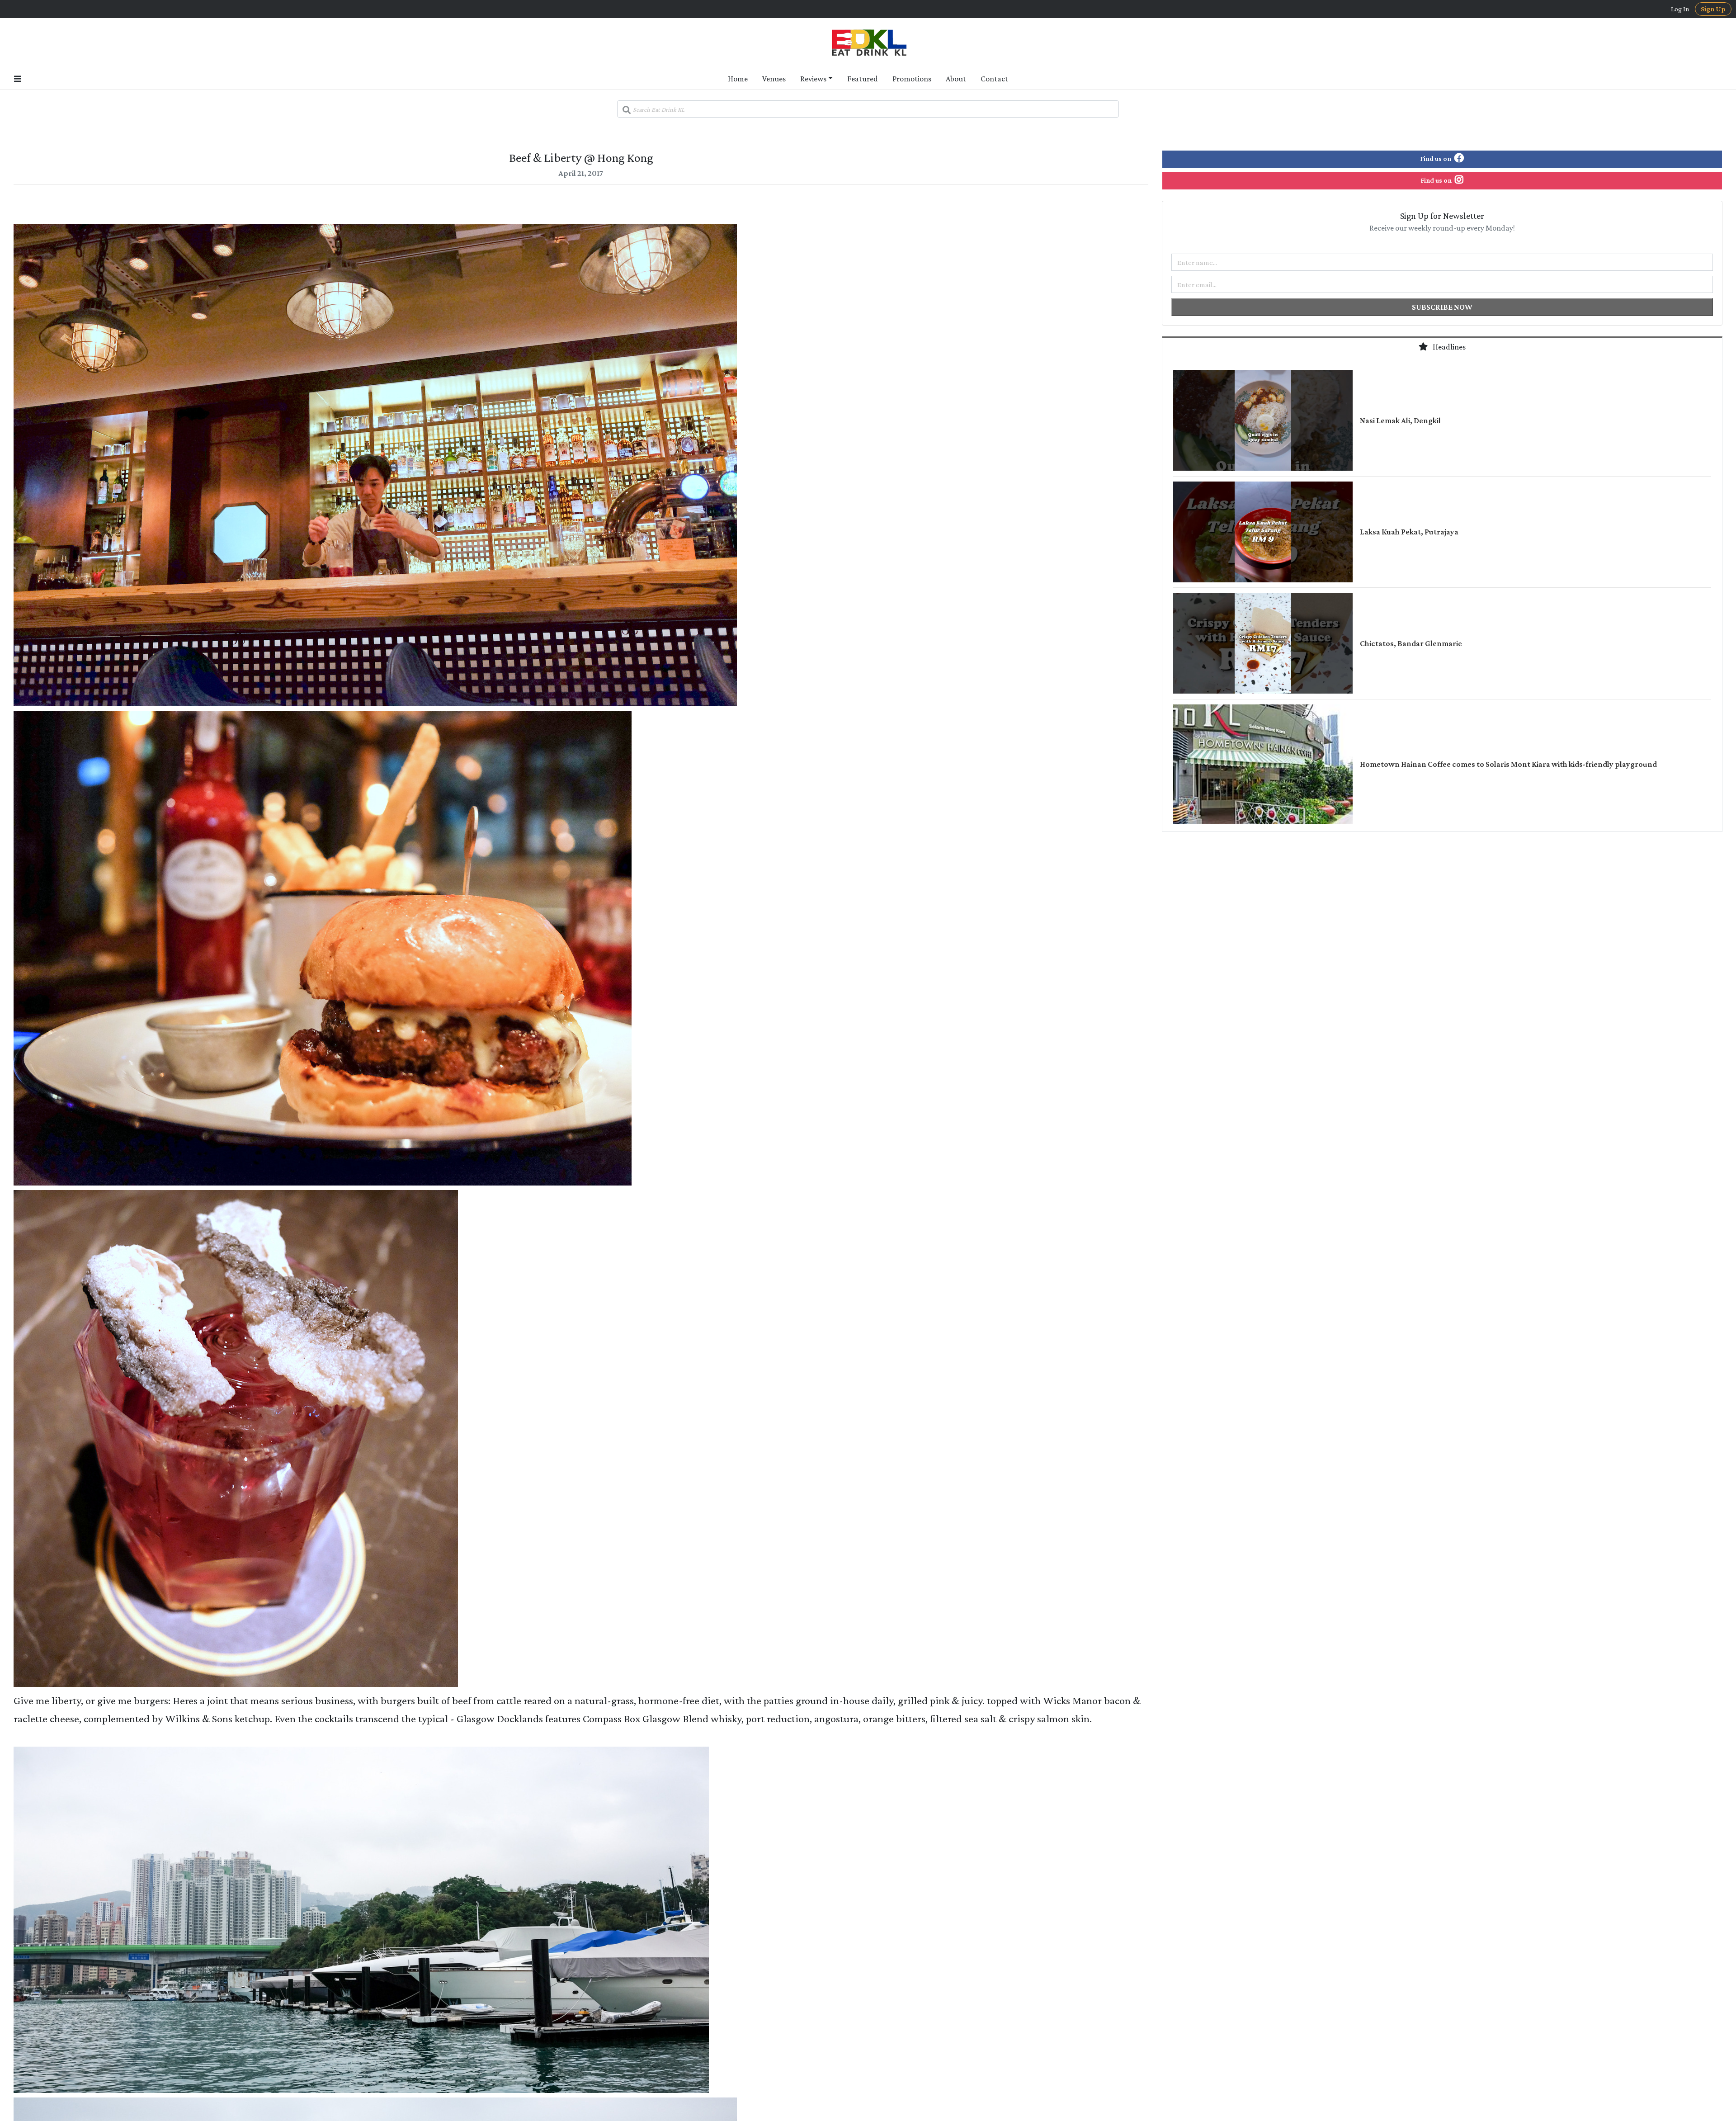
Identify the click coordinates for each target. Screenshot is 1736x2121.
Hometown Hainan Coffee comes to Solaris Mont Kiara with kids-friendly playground (1508, 764)
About (956, 79)
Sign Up (1713, 9)
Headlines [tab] (1448, 347)
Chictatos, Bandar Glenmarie (1411, 643)
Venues (774, 79)
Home (738, 79)
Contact (994, 79)
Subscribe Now (1442, 307)
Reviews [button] (813, 79)
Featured (863, 79)
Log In (1680, 9)
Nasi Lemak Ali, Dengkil (1400, 420)
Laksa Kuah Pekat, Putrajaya (1409, 532)
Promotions (912, 79)
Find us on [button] (1436, 158)
